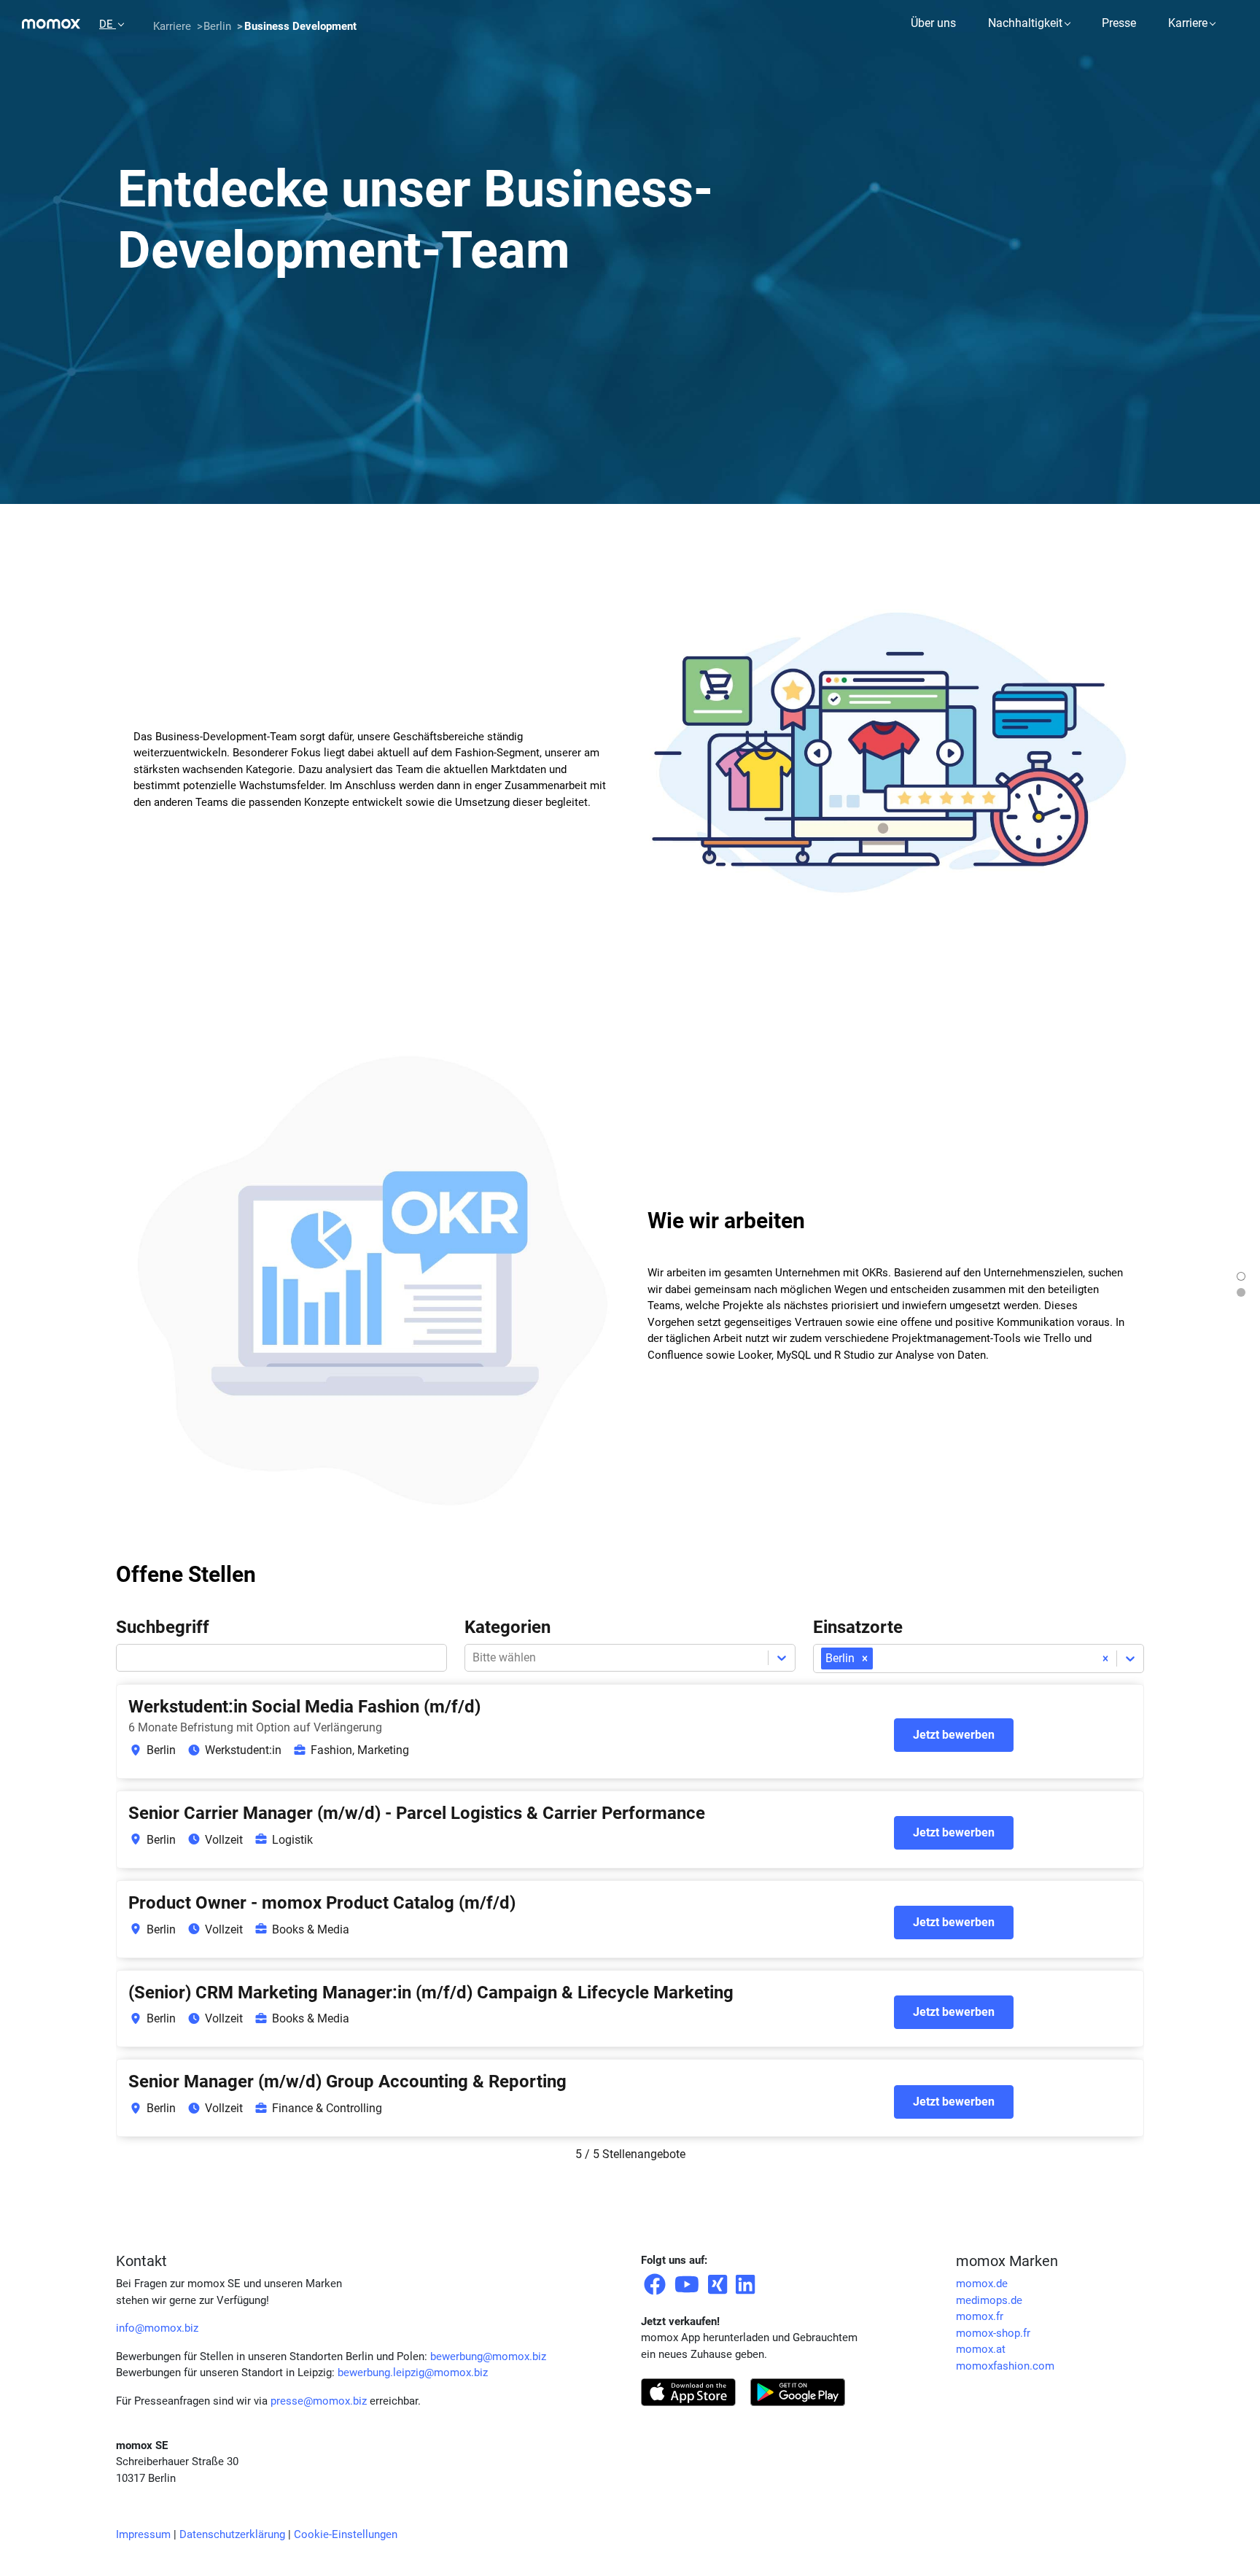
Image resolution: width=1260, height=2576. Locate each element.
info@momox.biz (157, 2328)
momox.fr (980, 2316)
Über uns (933, 23)
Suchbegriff (163, 1627)
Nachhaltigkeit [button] (1025, 23)
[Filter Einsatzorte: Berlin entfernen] (865, 1659)
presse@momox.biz (319, 2401)
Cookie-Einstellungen (346, 2534)
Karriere (1188, 23)
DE (108, 24)
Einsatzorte (858, 1627)
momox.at (981, 2349)
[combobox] (877, 1659)
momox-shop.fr (993, 2333)
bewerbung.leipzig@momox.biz (413, 2373)
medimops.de (989, 2300)
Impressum (143, 2534)
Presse (1119, 23)
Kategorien (507, 1627)
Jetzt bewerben (954, 1735)
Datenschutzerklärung (232, 2534)
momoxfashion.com (1005, 2366)
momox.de (982, 2284)
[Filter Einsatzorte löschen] (1105, 1659)
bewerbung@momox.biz (488, 2356)
